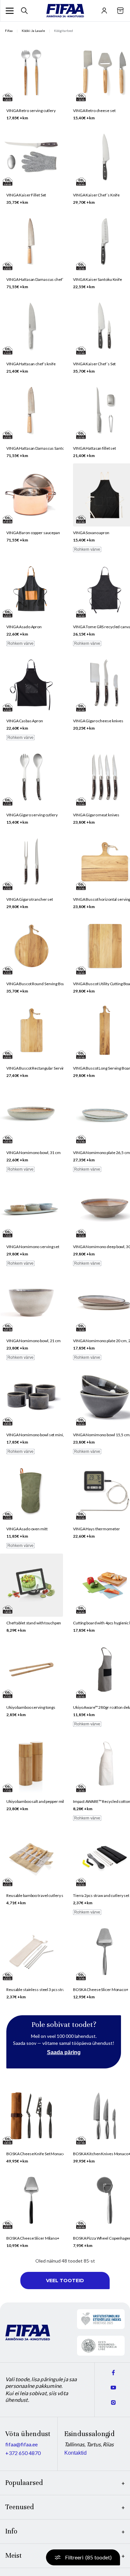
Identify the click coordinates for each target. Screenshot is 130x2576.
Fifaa (9, 31)
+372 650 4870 (23, 2453)
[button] (10, 11)
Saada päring (64, 2052)
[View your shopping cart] (120, 11)
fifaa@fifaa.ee (21, 2444)
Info (11, 2531)
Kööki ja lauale (33, 31)
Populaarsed (24, 2483)
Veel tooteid (65, 2281)
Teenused (20, 2507)
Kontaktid (75, 2453)
